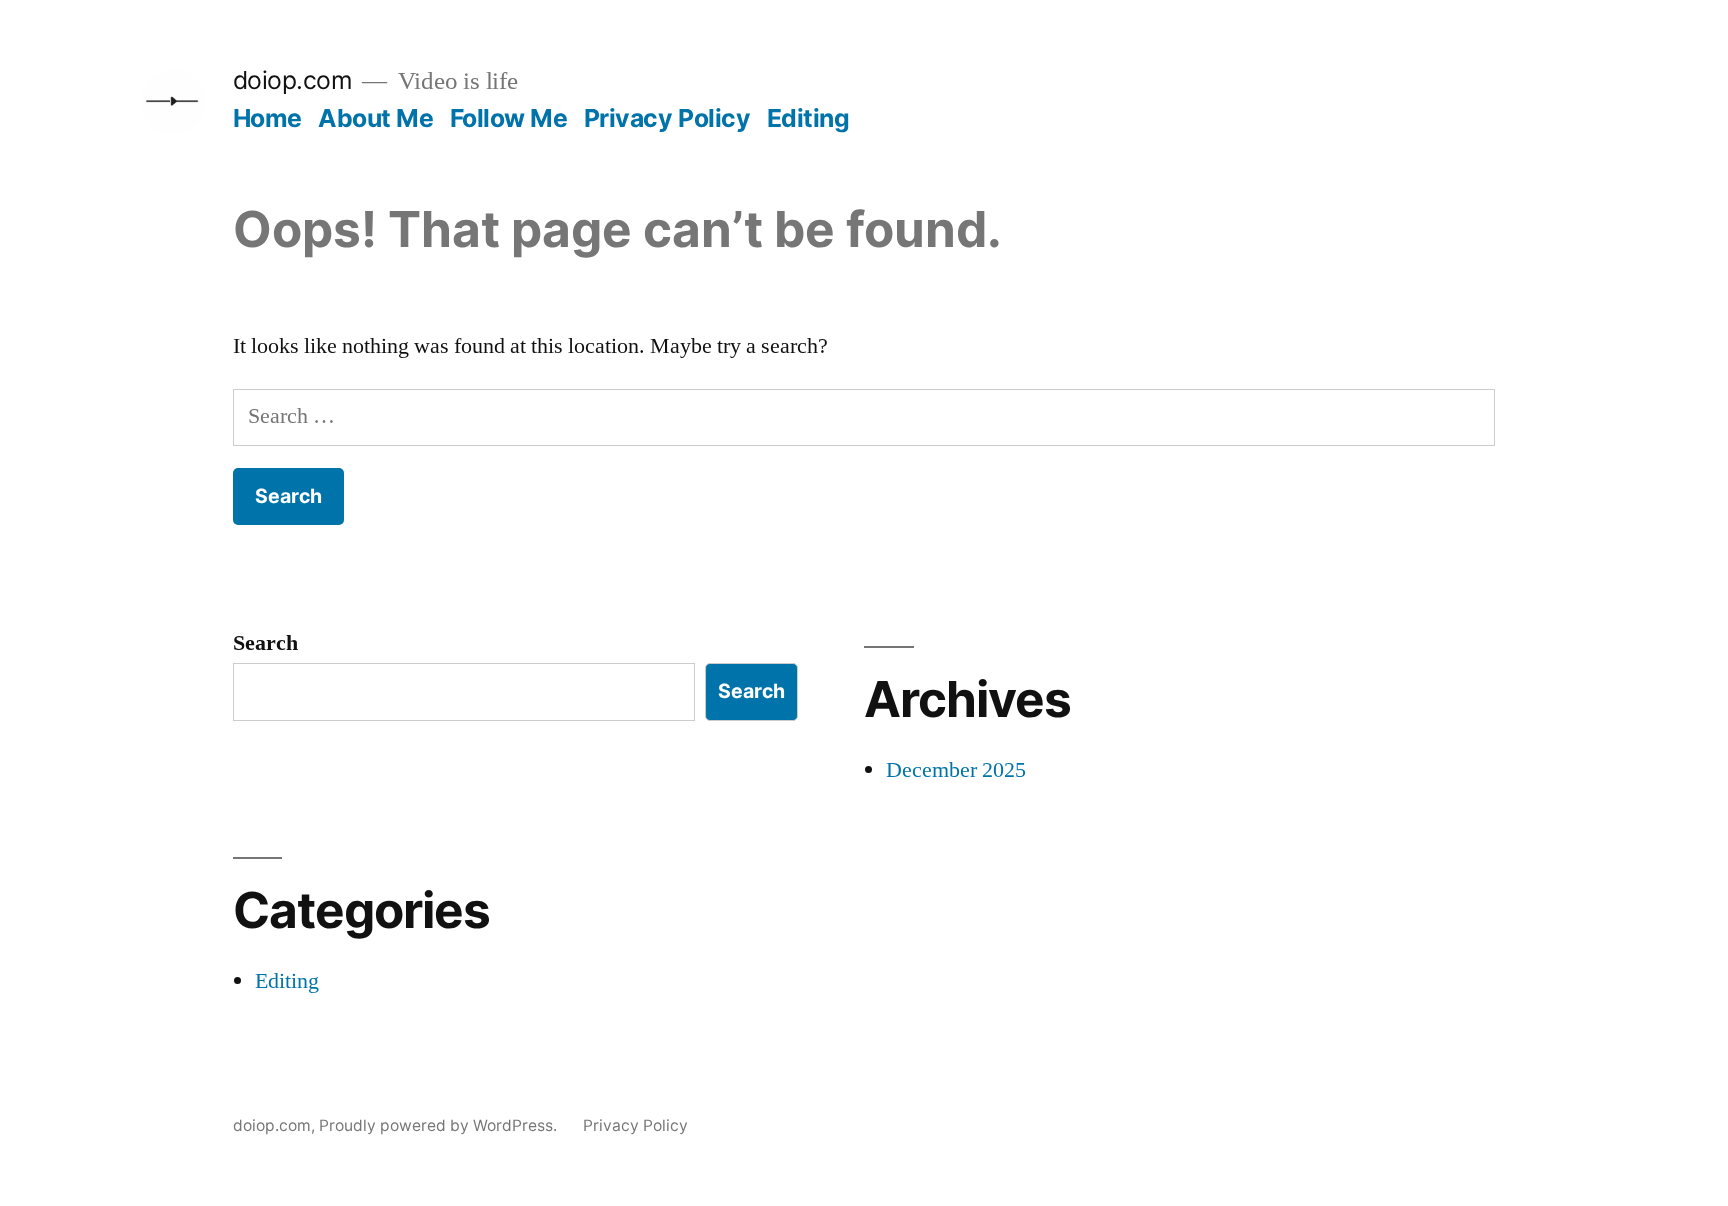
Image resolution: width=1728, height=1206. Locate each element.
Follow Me (509, 118)
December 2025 (956, 770)
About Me (375, 118)
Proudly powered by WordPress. (440, 1125)
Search (265, 643)
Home (267, 118)
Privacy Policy (667, 118)
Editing (808, 118)
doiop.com (293, 80)
